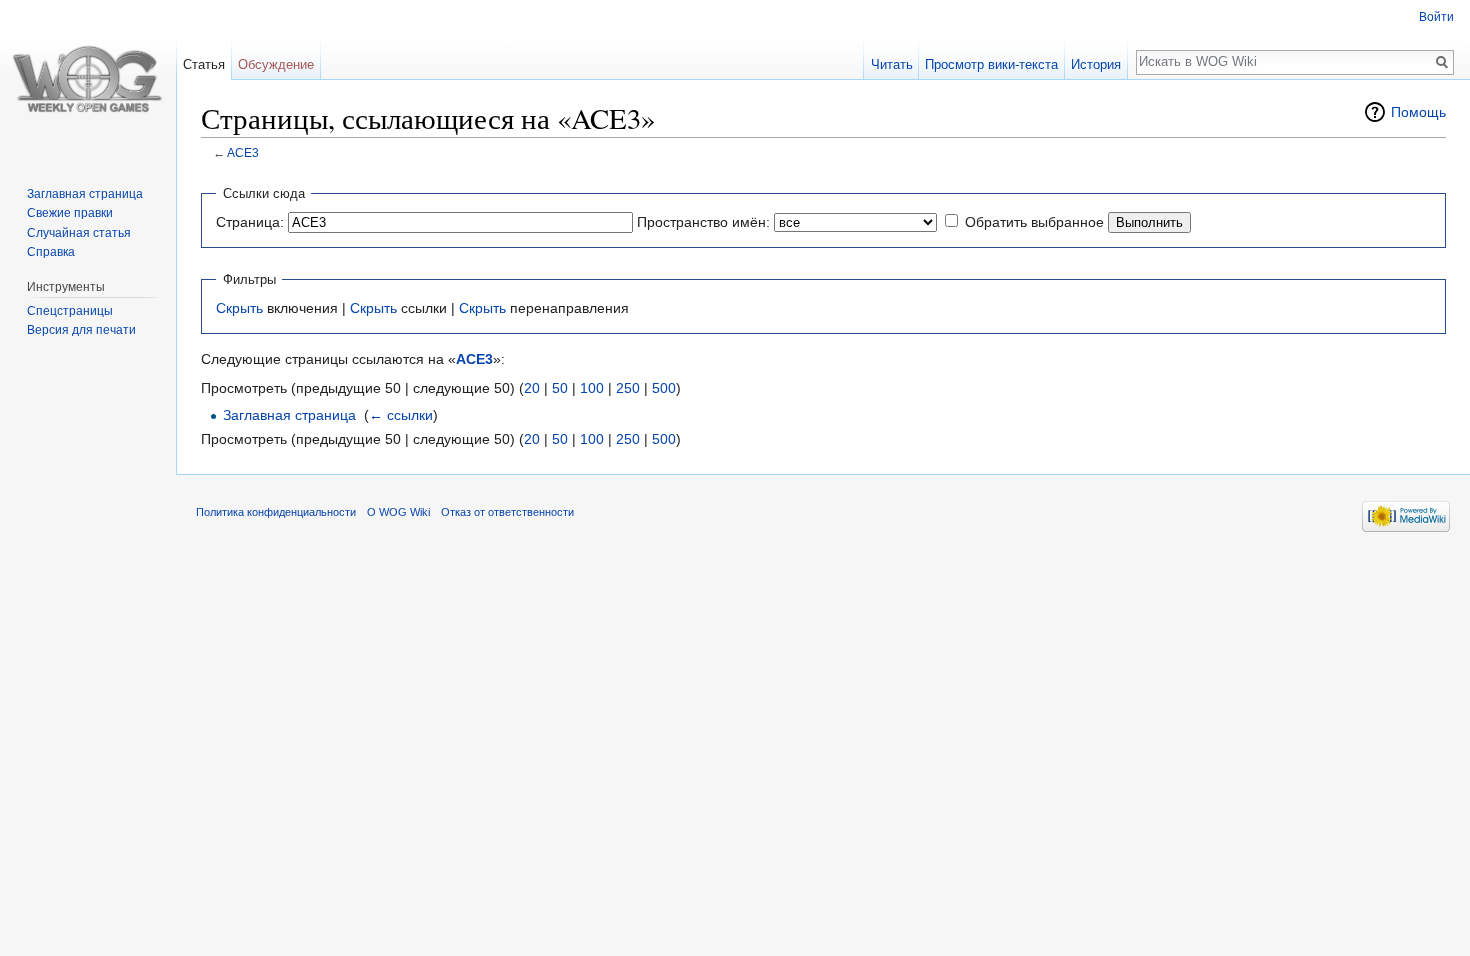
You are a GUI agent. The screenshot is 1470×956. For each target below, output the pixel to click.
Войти (1436, 17)
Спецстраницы (70, 311)
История (1096, 64)
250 (628, 388)
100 (592, 388)
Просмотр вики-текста (991, 64)
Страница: (250, 222)
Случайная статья (79, 233)
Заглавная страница (289, 415)
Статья (204, 64)
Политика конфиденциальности (276, 512)
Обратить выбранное (1034, 222)
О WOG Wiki (398, 512)
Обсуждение (276, 64)
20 (532, 388)
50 (560, 388)
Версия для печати (81, 330)
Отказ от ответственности (507, 512)
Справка (51, 252)
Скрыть (239, 308)
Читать (892, 64)
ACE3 (243, 152)
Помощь (1418, 112)
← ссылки (401, 415)
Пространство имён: (703, 222)
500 (664, 388)
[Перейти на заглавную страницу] (88, 80)
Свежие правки (70, 213)
